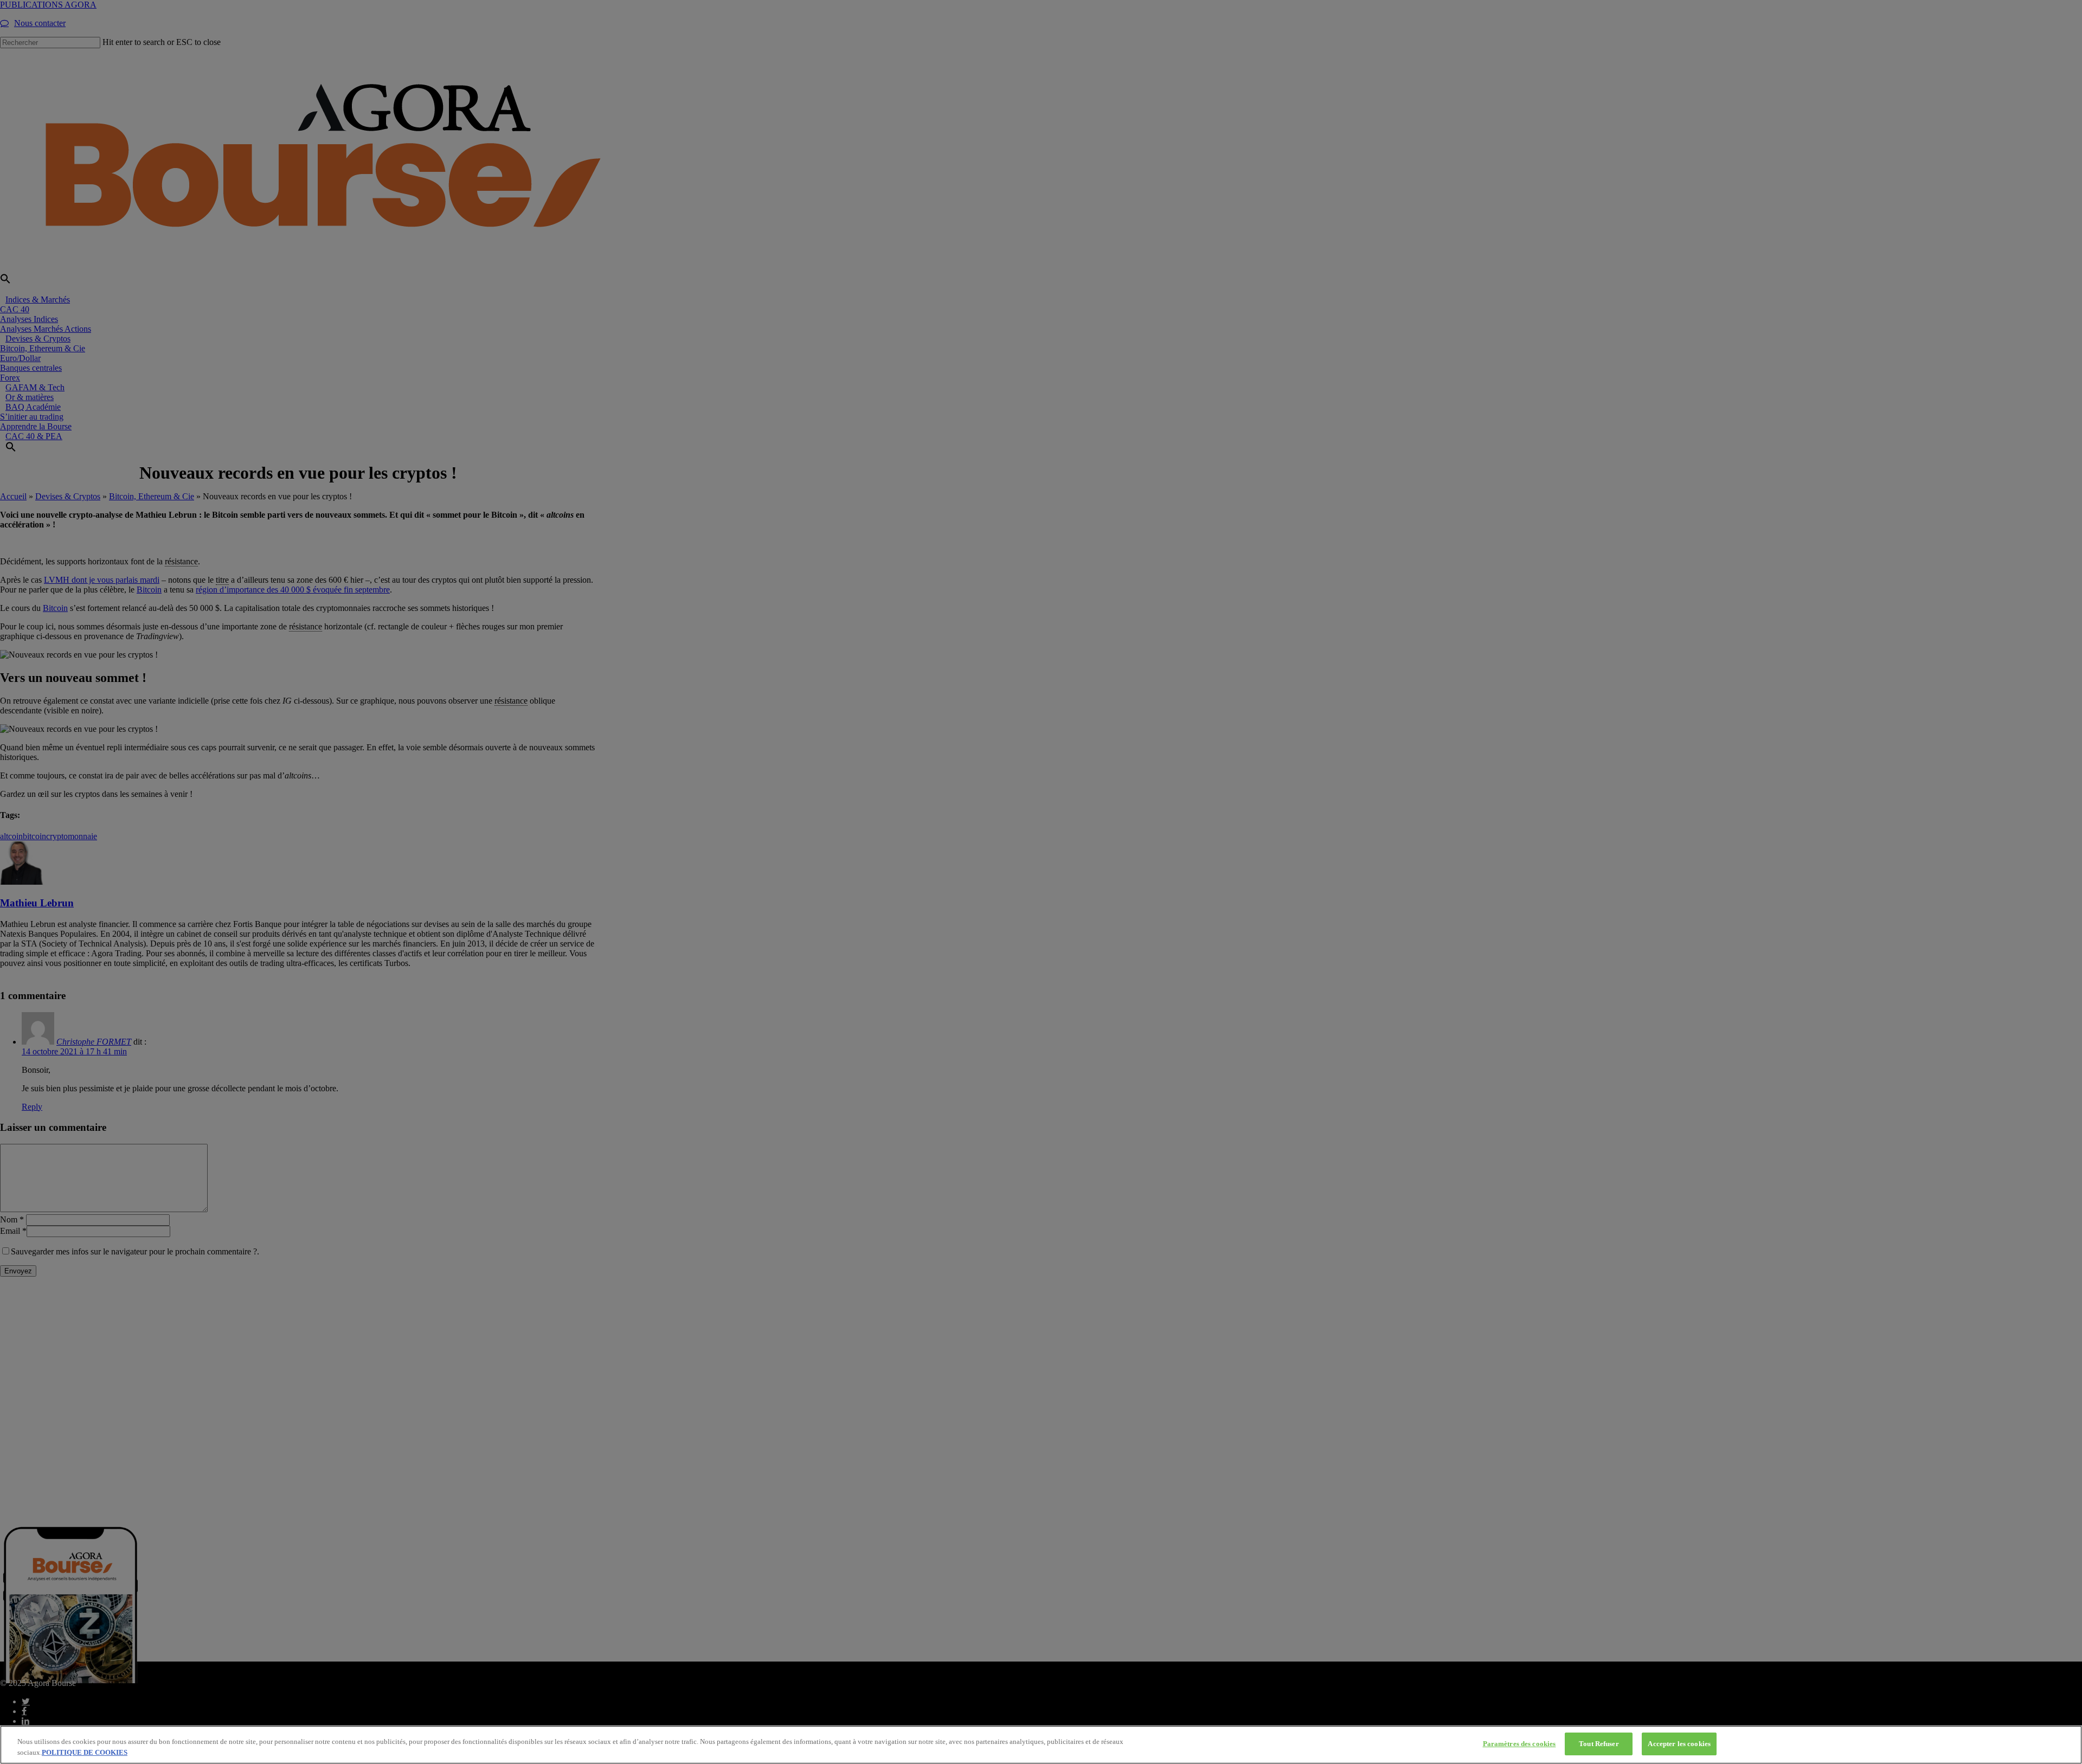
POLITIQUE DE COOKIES (85, 1752)
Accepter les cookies (1679, 1744)
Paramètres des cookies (1519, 1744)
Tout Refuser (1599, 1744)
